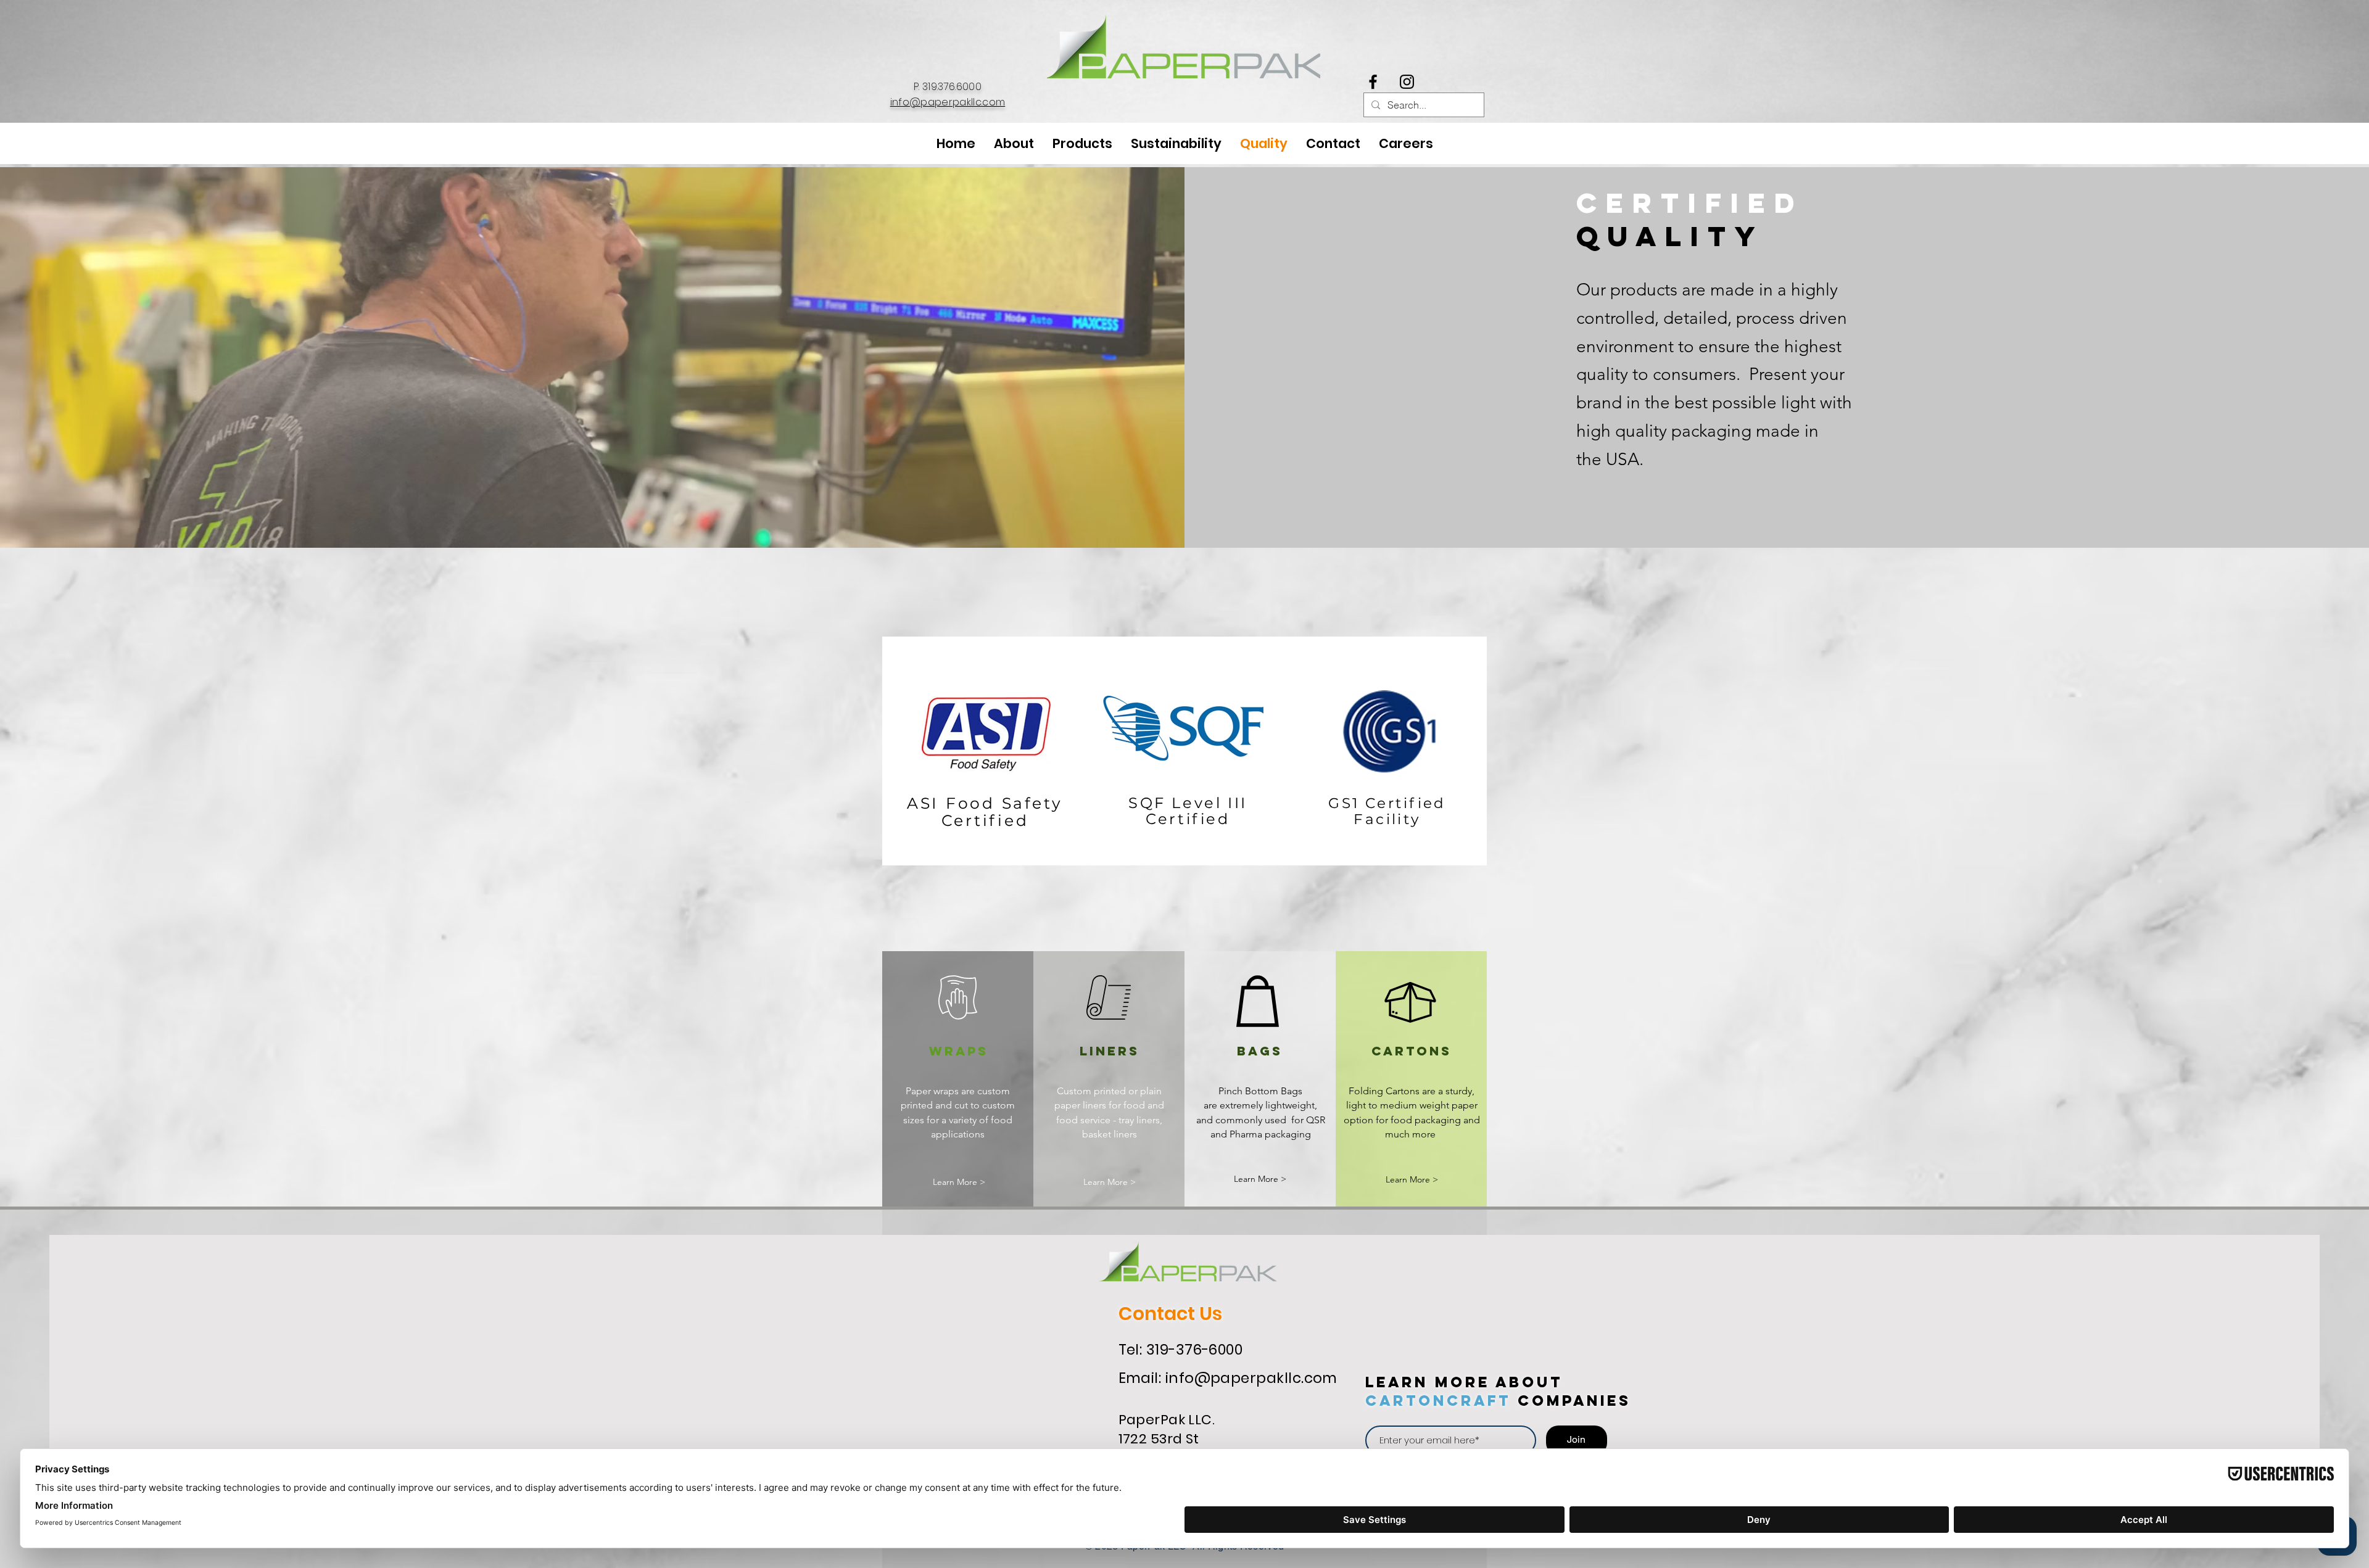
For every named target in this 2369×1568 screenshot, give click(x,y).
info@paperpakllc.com (948, 102)
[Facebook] (1373, 82)
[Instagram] (1407, 82)
